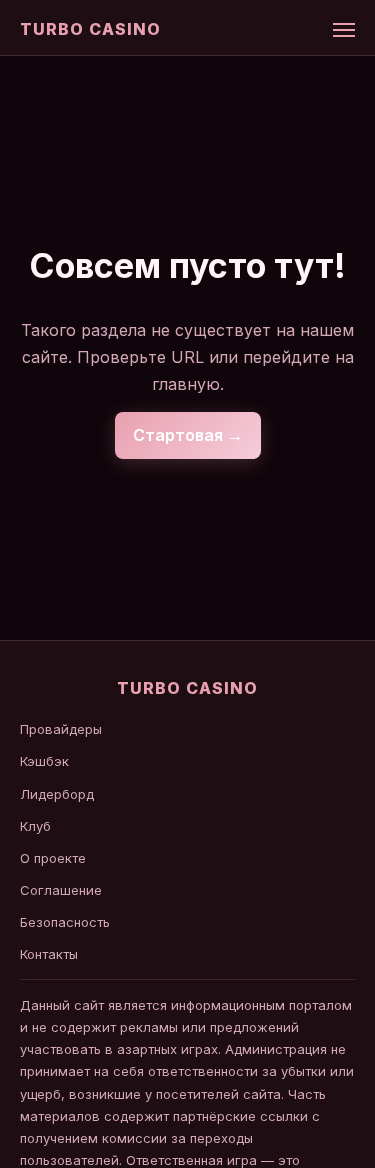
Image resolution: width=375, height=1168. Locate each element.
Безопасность (65, 922)
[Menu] (344, 30)
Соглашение (61, 890)
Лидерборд (57, 794)
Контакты (49, 954)
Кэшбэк (44, 761)
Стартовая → (188, 435)
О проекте (53, 858)
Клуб (35, 826)
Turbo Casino (90, 29)
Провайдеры (61, 729)
